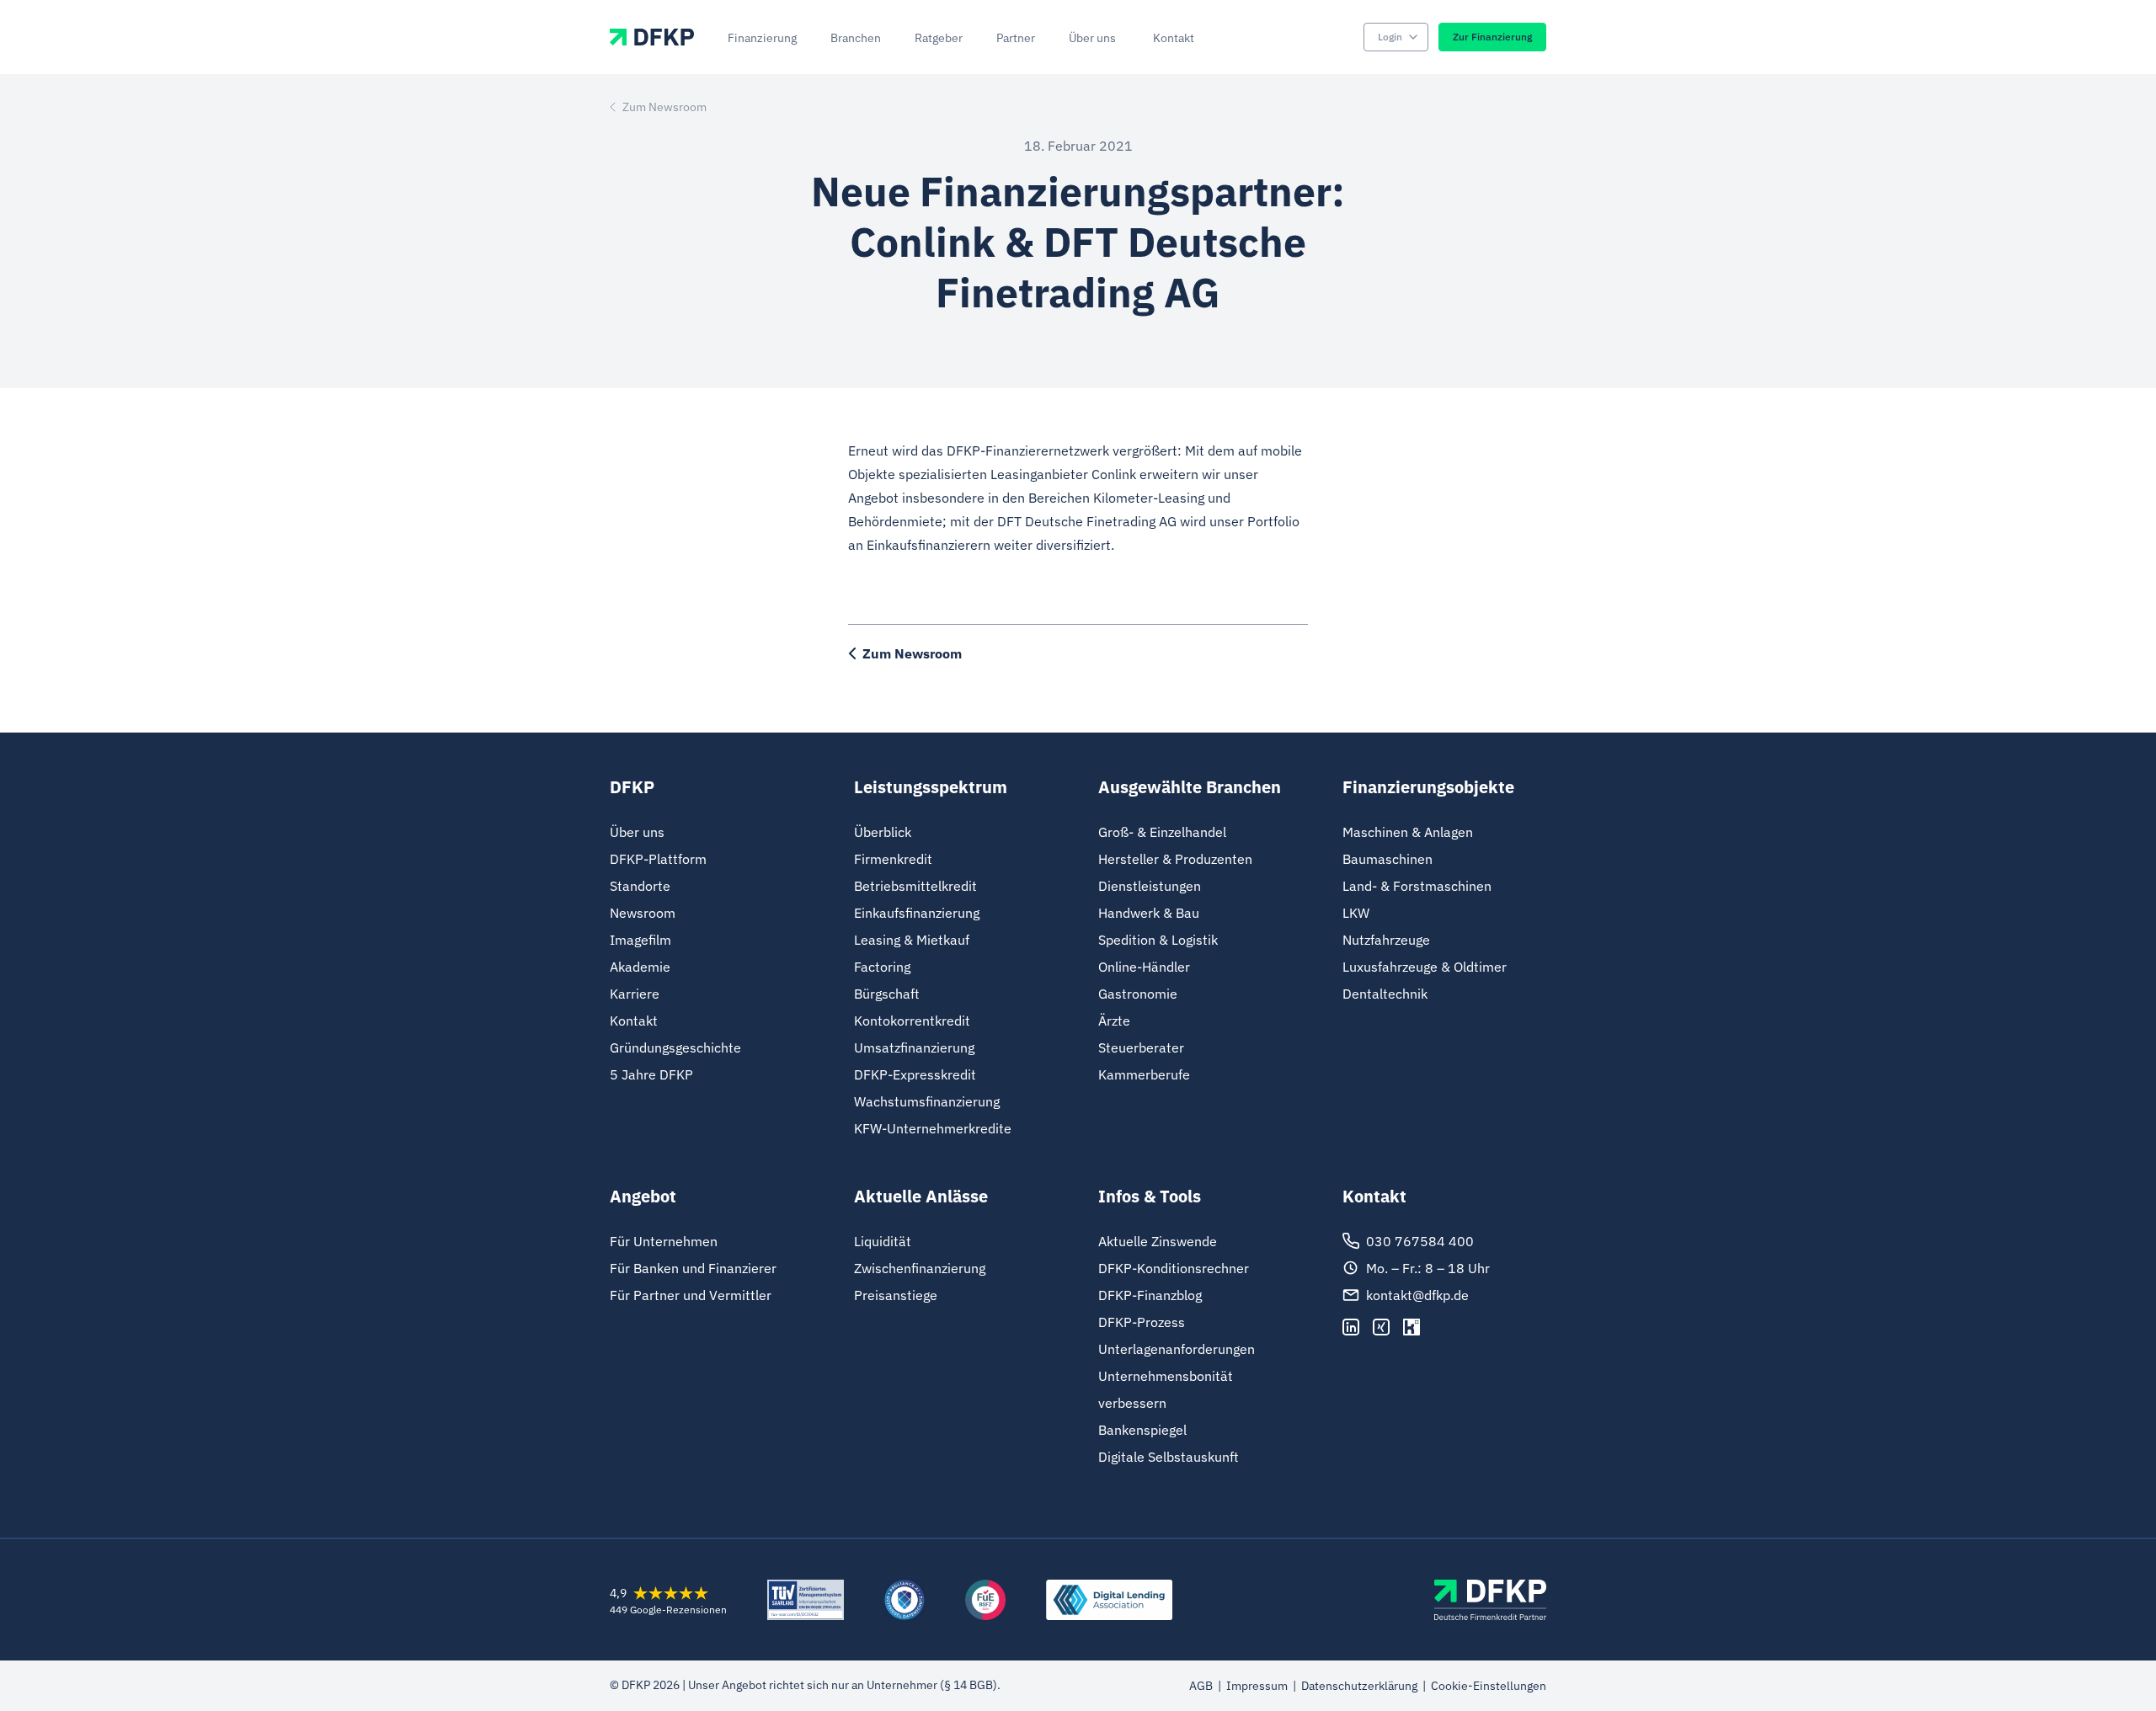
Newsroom (643, 913)
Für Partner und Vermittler (691, 1295)
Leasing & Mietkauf (912, 940)
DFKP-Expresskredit (915, 1074)
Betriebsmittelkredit (915, 886)
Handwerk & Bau (1149, 913)
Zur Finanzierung (1492, 37)
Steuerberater (1141, 1047)
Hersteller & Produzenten (1175, 859)
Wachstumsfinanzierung (927, 1101)
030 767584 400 (1420, 1241)
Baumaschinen (1388, 859)
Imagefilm (640, 940)
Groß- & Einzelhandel (1162, 832)
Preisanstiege (896, 1295)
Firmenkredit (893, 859)
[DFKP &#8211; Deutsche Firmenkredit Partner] (1490, 1600)
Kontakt (634, 1021)
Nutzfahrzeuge (1386, 940)
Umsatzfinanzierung (914, 1047)
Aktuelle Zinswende (1158, 1241)
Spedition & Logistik (1158, 940)
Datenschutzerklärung (1359, 1686)
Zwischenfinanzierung (920, 1268)
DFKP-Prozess (1142, 1322)
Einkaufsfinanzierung (917, 913)
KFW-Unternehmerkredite (933, 1128)
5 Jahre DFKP (651, 1074)
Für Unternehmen (664, 1241)
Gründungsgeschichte (675, 1047)
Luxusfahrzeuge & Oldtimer (1425, 967)
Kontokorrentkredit (912, 1021)
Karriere (635, 994)
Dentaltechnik (1385, 994)
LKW (1356, 913)
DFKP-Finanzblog (1150, 1295)
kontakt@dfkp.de (1417, 1295)
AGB (1201, 1686)
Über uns (637, 832)
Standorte (640, 886)
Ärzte (1114, 1021)
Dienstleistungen (1150, 886)
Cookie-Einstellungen (1489, 1686)
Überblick (883, 832)
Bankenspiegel (1142, 1430)
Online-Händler (1144, 967)
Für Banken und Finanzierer (693, 1268)
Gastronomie (1138, 994)
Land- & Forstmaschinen (1417, 886)
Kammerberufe (1144, 1074)
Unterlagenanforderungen (1177, 1349)
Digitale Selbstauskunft (1169, 1457)
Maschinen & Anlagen (1408, 832)
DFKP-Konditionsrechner (1174, 1268)
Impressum (1257, 1686)
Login (1390, 37)
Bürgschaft (887, 994)
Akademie (640, 967)
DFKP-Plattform (658, 859)
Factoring (882, 967)
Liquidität (883, 1241)
